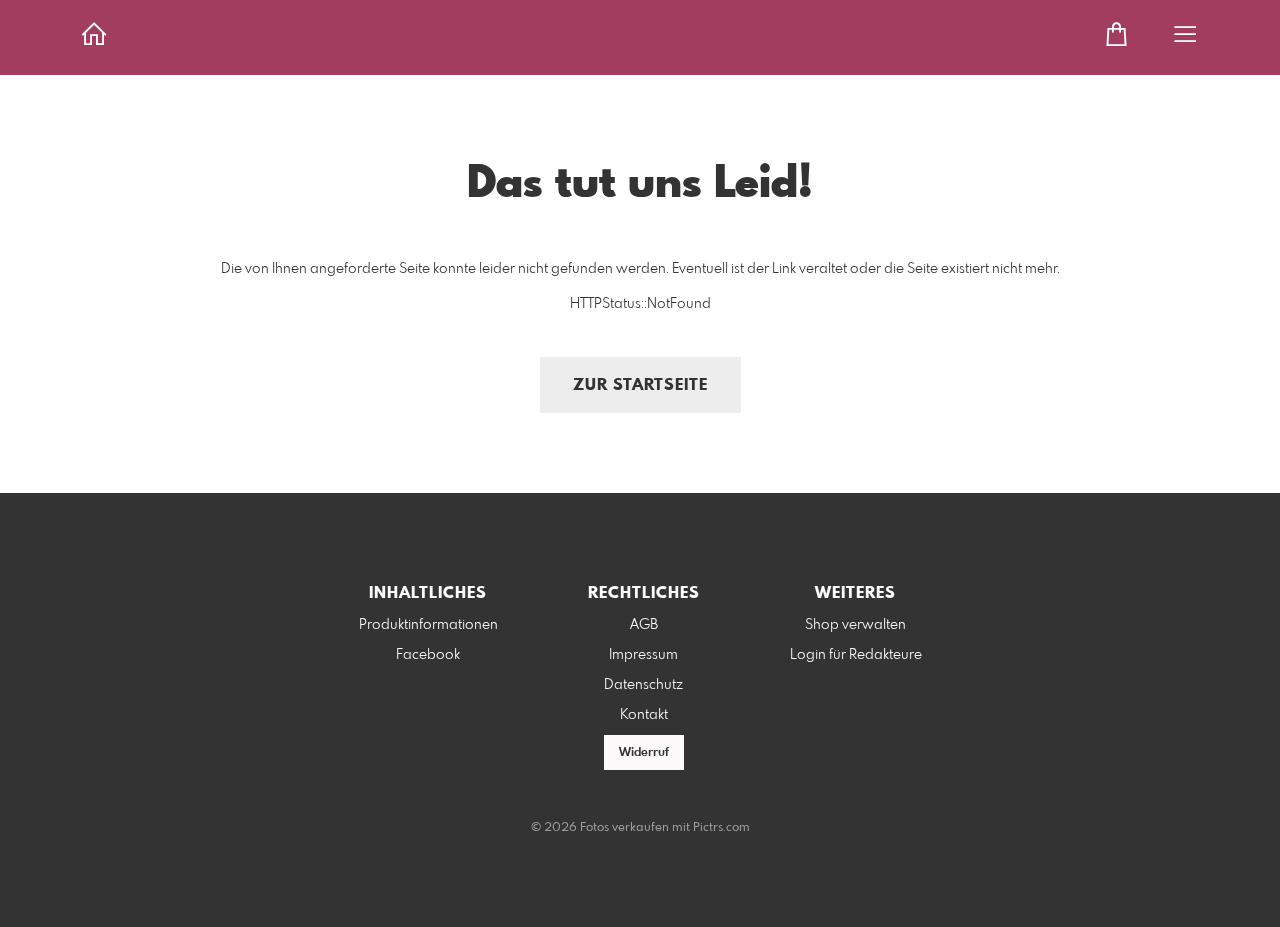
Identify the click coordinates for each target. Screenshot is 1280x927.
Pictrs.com (721, 828)
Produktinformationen (428, 625)
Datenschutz (643, 685)
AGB (644, 625)
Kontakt (644, 715)
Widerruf (644, 753)
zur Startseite (640, 385)
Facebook (428, 655)
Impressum (643, 655)
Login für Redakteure (856, 655)
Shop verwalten (855, 625)
